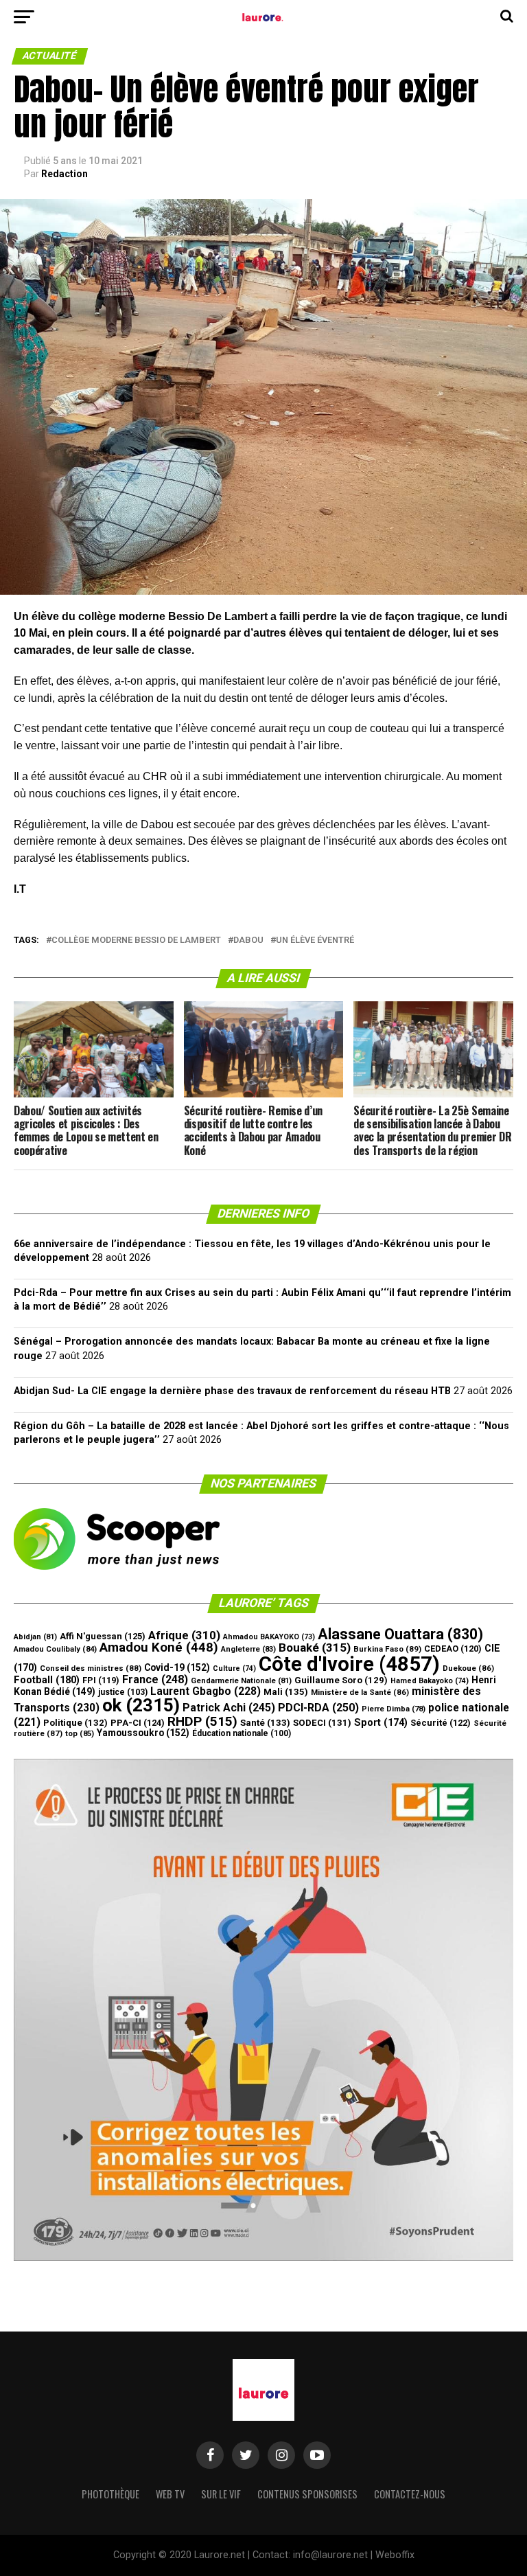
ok (141, 1705)
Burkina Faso (387, 1649)
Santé (265, 1723)
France (155, 1679)
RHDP (202, 1721)
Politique (75, 1723)
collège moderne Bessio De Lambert (136, 941)
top (80, 1734)
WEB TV (170, 2494)
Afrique (184, 1635)
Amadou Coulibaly (55, 1649)
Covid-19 (177, 1667)
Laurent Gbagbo (206, 1691)
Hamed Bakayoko (430, 1681)
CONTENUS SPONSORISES (307, 2494)
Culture (234, 1668)
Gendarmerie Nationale (241, 1681)
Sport (381, 1723)
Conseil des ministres (91, 1668)
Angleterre (248, 1649)
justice (123, 1692)
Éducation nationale (242, 1733)
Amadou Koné (159, 1648)
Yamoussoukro (143, 1733)
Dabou (248, 941)
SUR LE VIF (221, 2494)
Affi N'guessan (103, 1636)
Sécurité (441, 1723)
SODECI (322, 1723)
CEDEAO (453, 1649)
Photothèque (110, 2494)
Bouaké (315, 1648)
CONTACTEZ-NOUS (410, 2494)
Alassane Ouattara (400, 1634)
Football (47, 1680)
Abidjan (35, 1637)
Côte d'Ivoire (349, 1664)
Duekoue (468, 1668)
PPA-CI (138, 1723)
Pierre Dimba (394, 1709)
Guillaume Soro (341, 1680)
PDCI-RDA (318, 1708)
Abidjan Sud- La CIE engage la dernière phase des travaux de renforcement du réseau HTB (232, 1391)
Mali (286, 1692)
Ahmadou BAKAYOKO (269, 1637)
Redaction (65, 174)
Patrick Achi (229, 1708)
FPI (101, 1680)
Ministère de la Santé (360, 1692)
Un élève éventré (315, 941)
